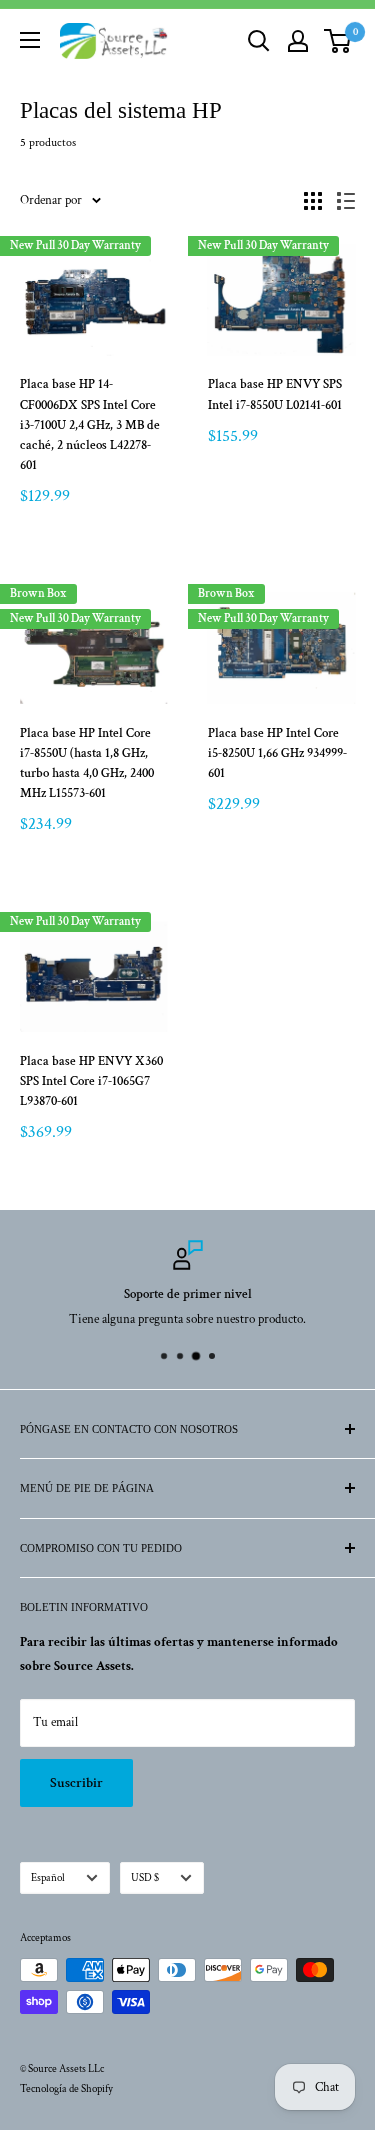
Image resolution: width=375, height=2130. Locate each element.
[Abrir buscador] (259, 41)
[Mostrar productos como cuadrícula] (313, 201)
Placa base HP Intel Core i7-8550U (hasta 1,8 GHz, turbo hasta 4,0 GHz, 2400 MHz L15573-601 (87, 763)
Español (48, 1878)
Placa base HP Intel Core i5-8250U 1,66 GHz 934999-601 (277, 753)
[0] (338, 41)
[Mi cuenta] (298, 41)
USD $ (145, 1878)
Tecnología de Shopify (66, 2089)
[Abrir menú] (30, 40)
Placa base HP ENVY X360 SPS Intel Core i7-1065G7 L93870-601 (91, 1081)
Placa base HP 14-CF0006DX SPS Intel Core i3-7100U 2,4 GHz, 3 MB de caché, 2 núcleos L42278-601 (90, 425)
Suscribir (76, 1783)
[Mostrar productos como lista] (346, 201)
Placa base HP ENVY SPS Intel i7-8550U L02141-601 (275, 394)
